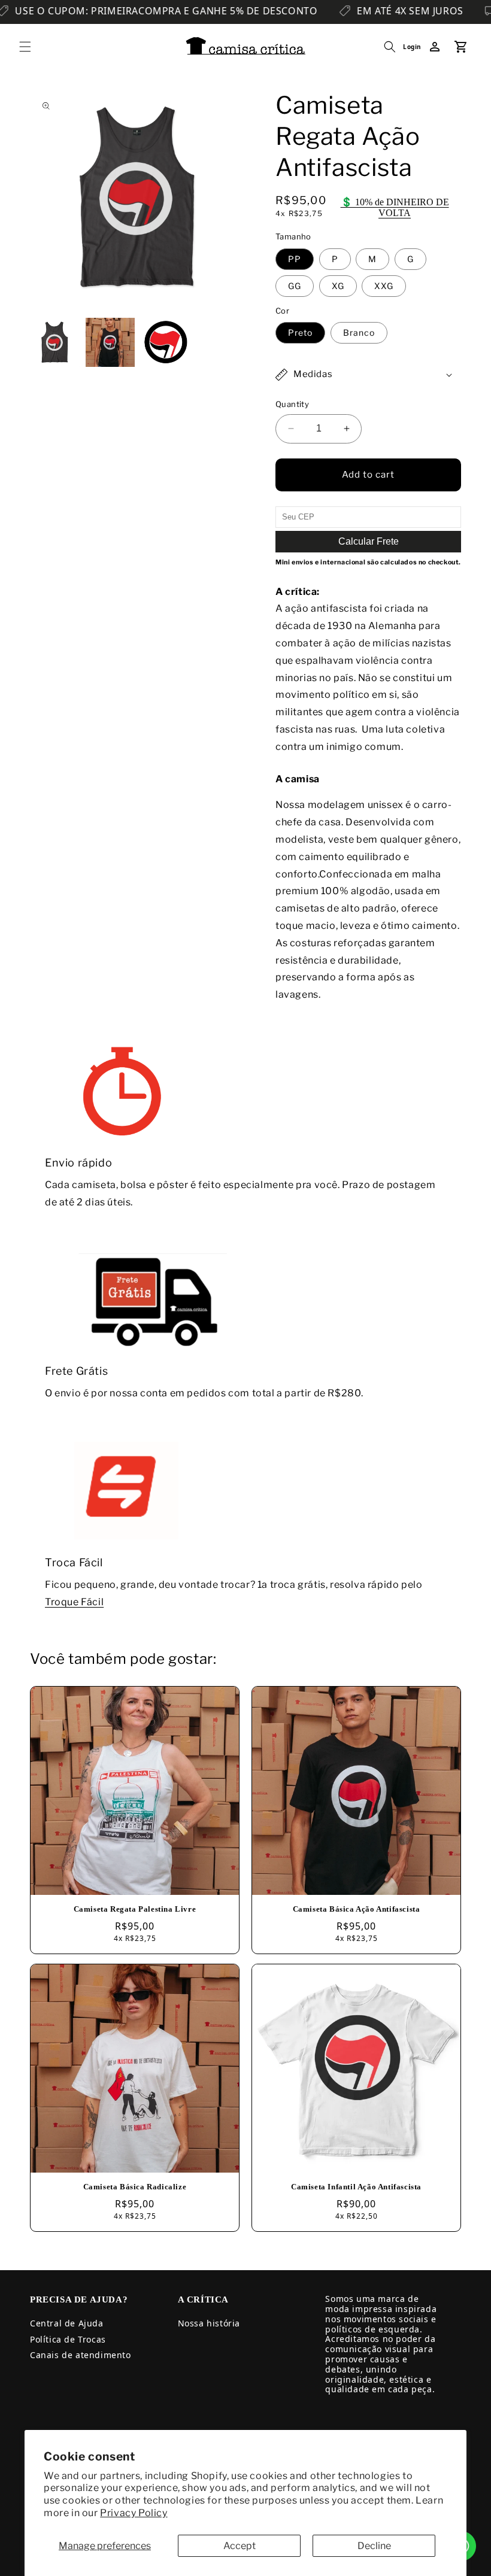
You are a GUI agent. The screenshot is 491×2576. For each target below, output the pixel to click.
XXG (384, 286)
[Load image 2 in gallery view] (110, 343)
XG (338, 286)
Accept (240, 2546)
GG (295, 286)
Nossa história (209, 2323)
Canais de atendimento (81, 2355)
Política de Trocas (68, 2339)
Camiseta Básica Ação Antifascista (357, 1909)
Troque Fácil (74, 1602)
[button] (25, 47)
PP (295, 259)
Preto (300, 332)
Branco (359, 332)
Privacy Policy (134, 2513)
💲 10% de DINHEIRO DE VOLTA (395, 207)
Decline (374, 2546)
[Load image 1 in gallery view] (55, 343)
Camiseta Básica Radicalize (135, 2187)
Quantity (292, 404)
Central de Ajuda (67, 2323)
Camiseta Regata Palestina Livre (135, 1909)
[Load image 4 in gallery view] (166, 343)
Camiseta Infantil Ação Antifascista (356, 2187)
